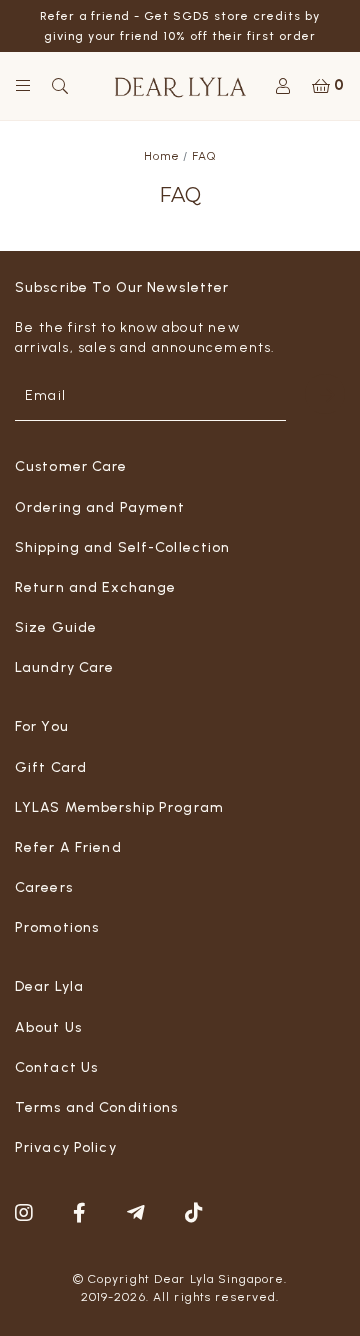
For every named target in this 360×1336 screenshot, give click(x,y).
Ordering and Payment (100, 507)
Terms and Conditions (96, 1107)
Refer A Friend (68, 847)
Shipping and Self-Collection (122, 547)
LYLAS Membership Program (119, 807)
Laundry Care (64, 667)
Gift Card (51, 767)
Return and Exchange (95, 587)
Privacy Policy (66, 1147)
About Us (48, 1027)
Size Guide (56, 627)
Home (162, 156)
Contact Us (56, 1067)
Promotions (57, 927)
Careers (44, 887)
